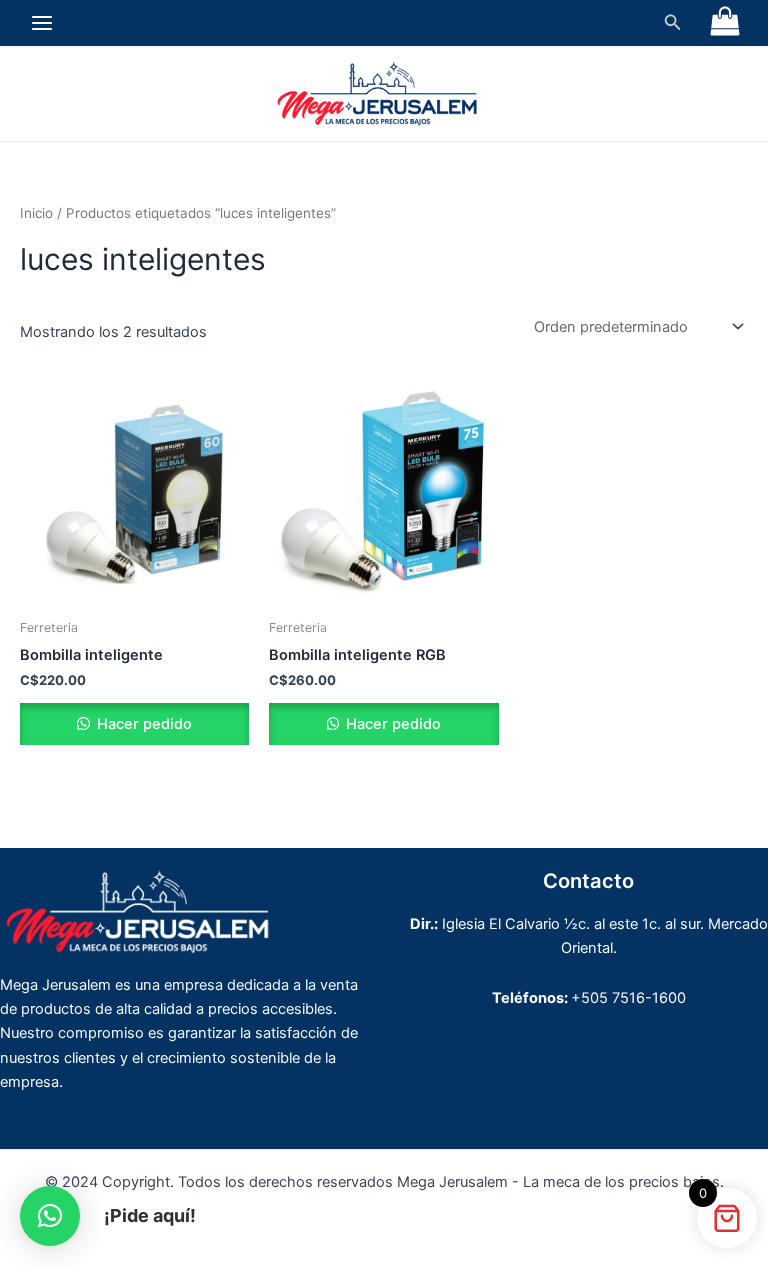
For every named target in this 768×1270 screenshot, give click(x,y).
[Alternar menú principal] (42, 23)
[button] (673, 22)
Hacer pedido (142, 724)
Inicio (36, 213)
